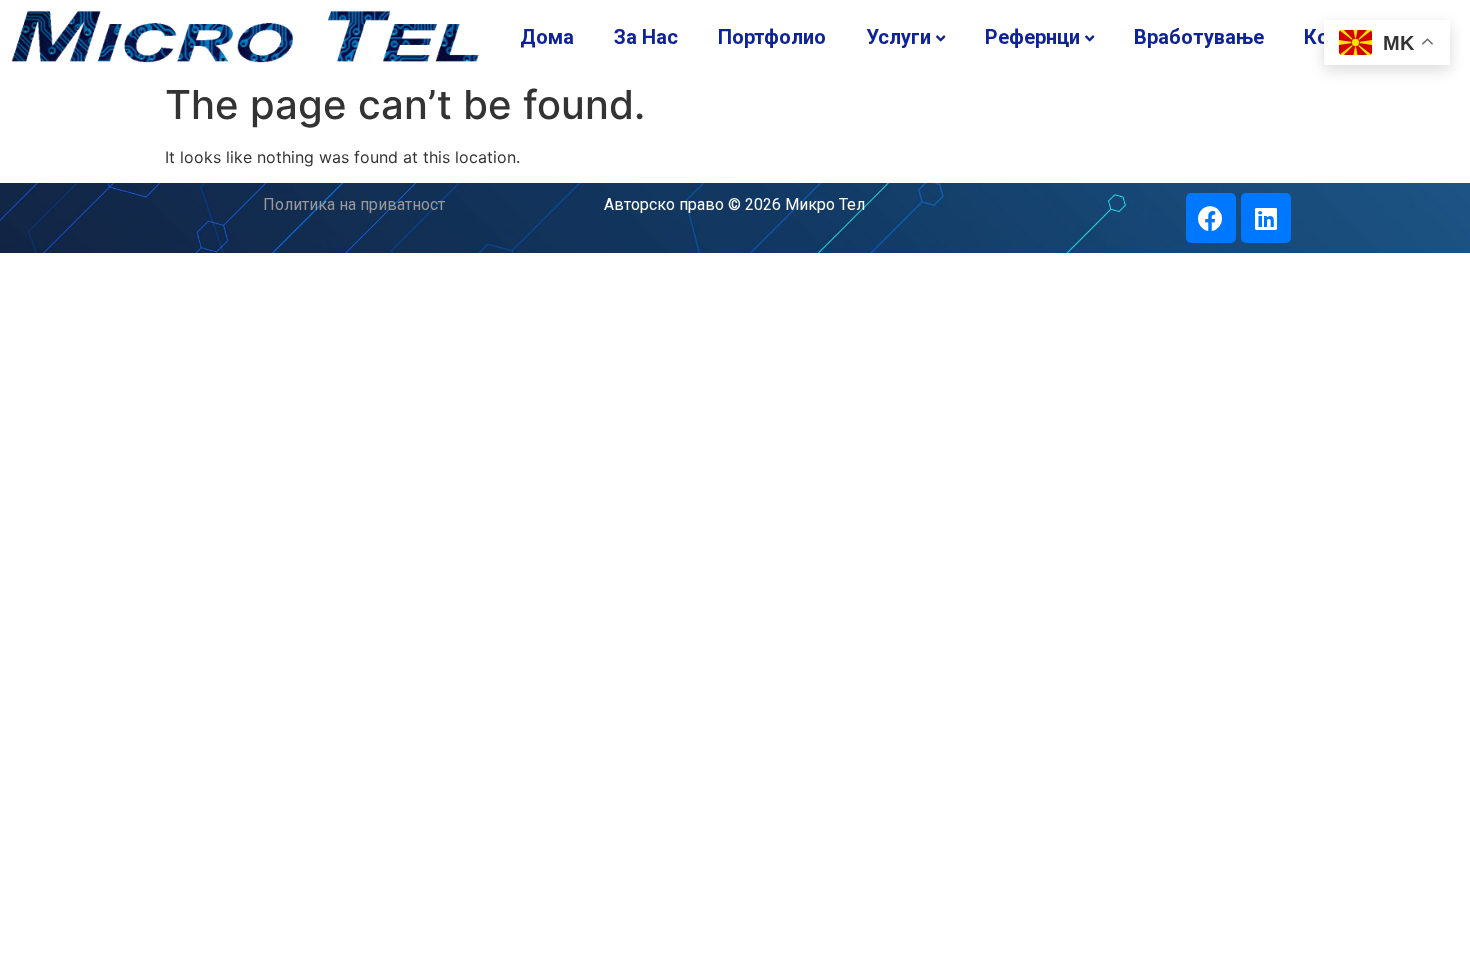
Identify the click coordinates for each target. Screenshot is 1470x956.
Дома (547, 37)
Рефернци (1032, 37)
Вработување (1199, 37)
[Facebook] (1211, 218)
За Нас (646, 37)
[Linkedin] (1266, 218)
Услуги (898, 37)
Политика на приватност (354, 204)
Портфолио (772, 37)
